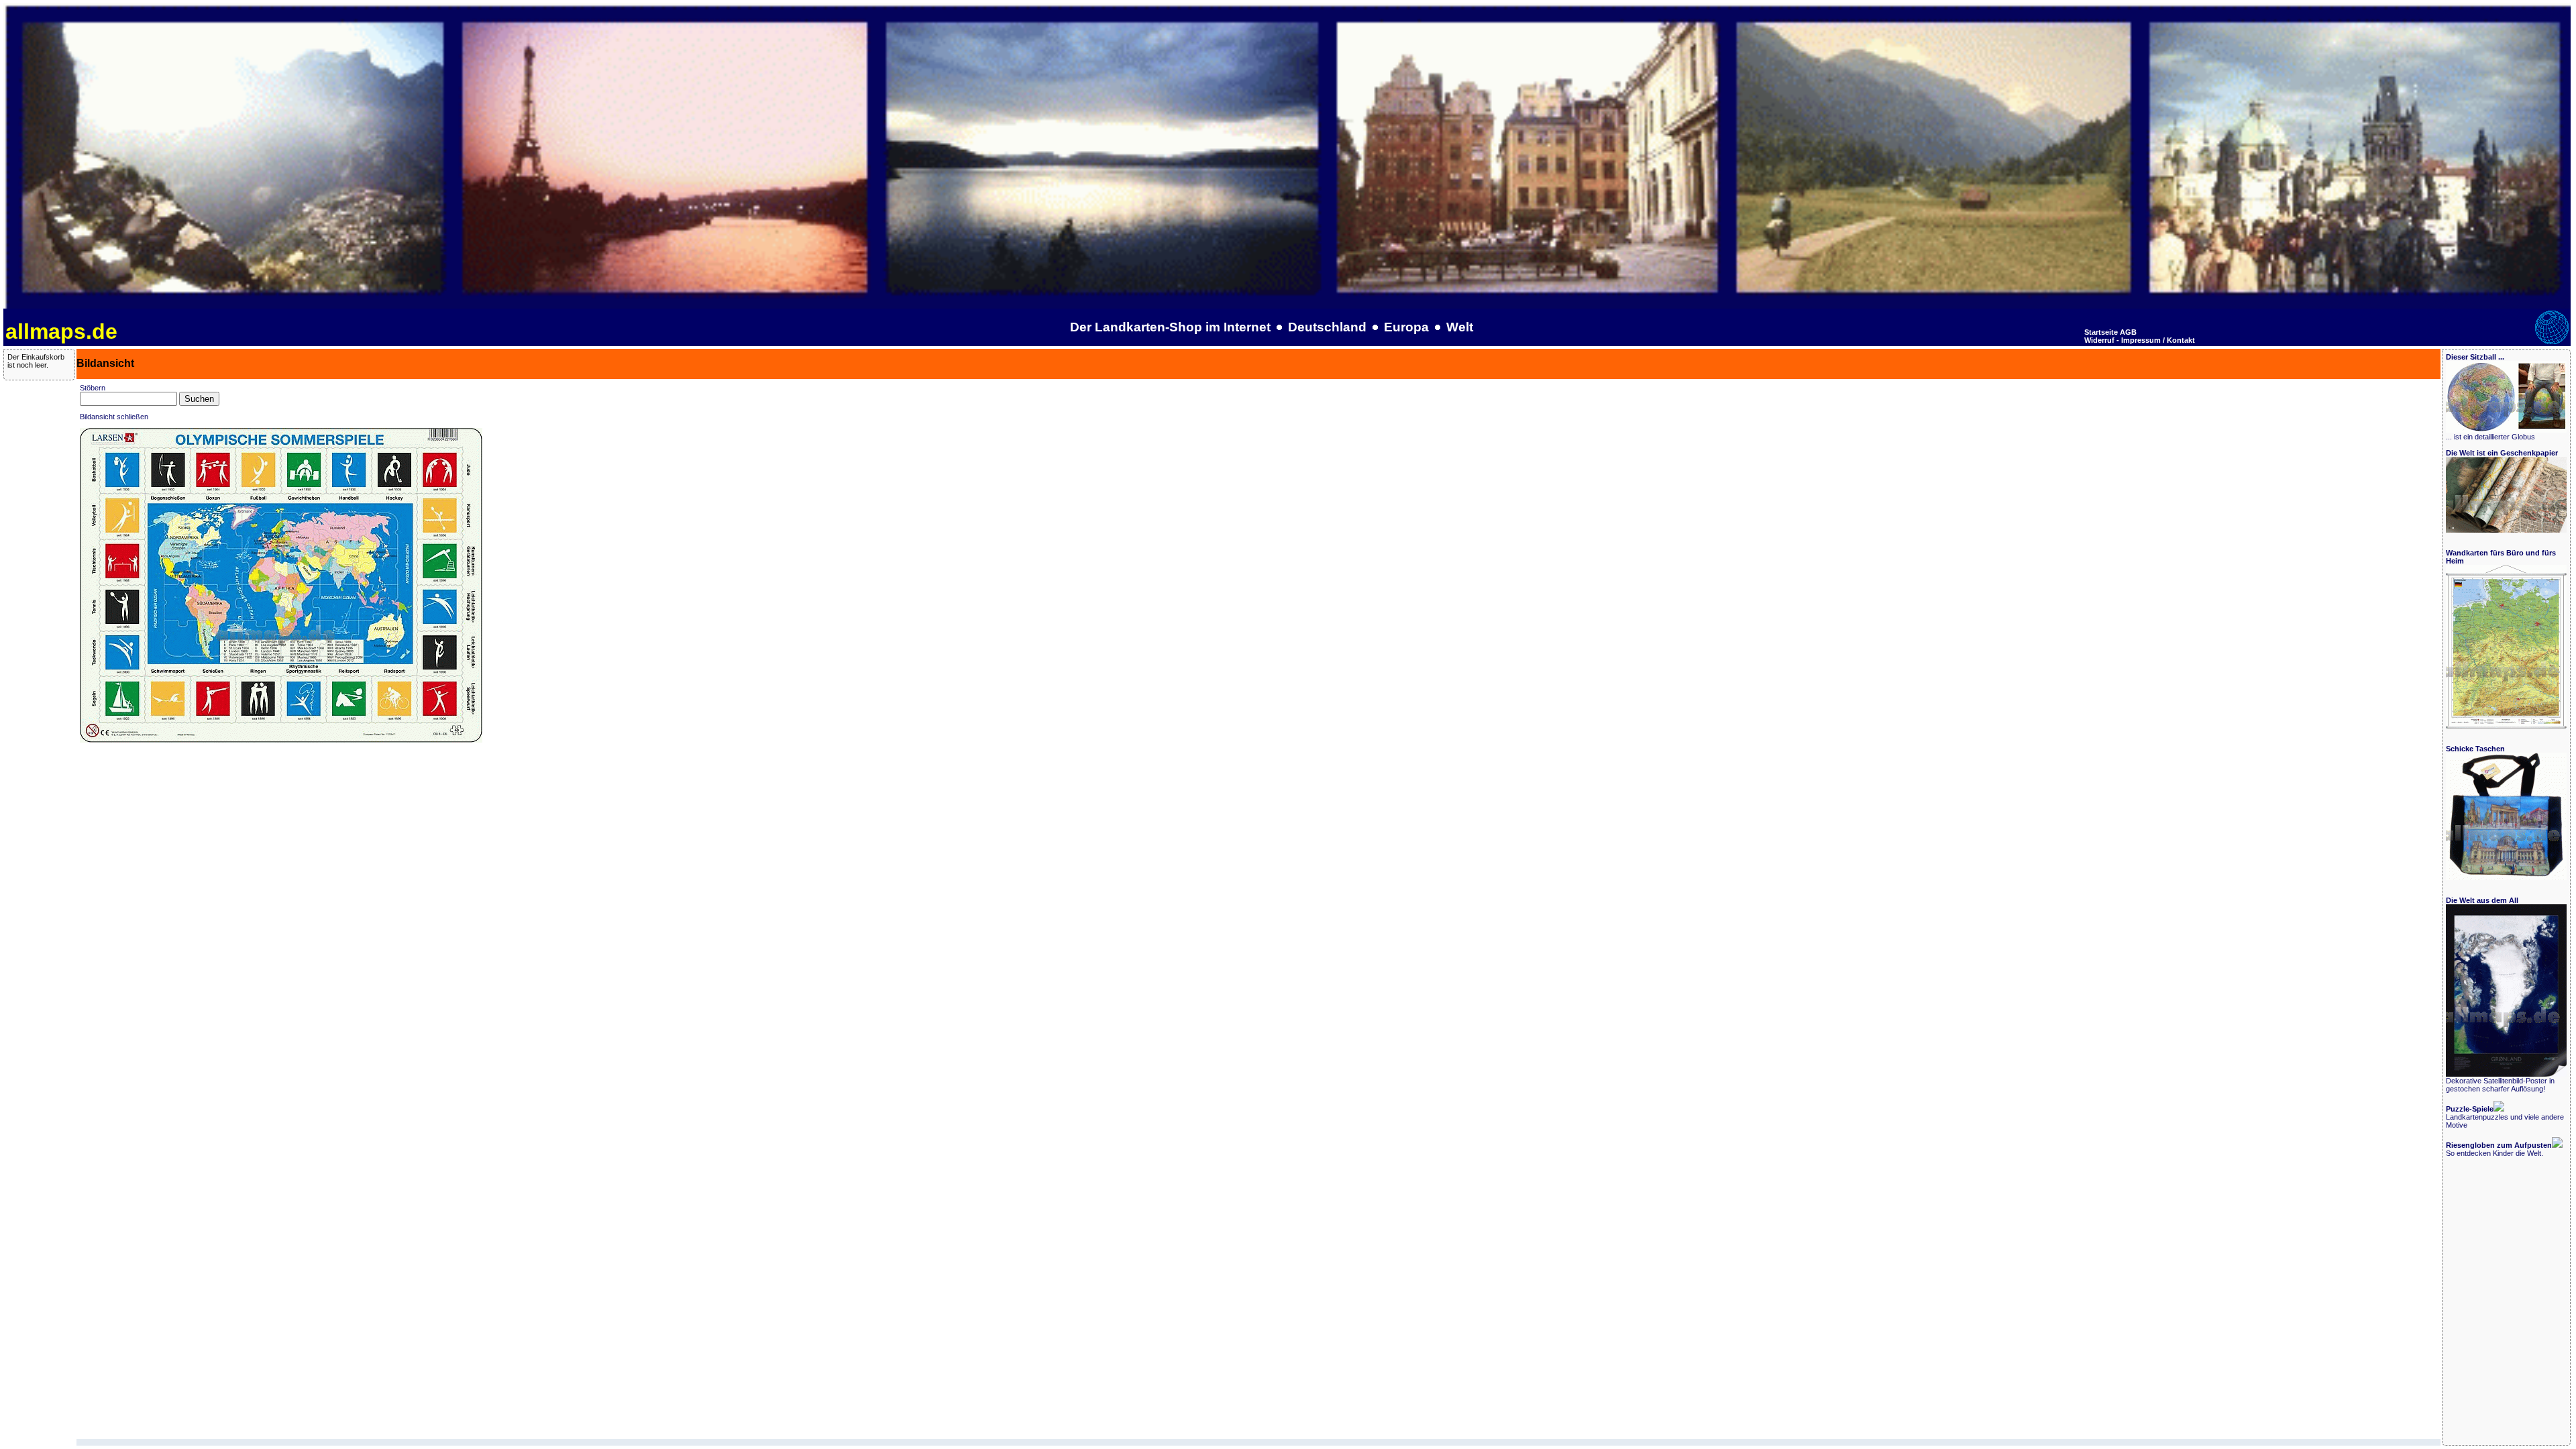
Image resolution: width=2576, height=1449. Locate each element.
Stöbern (93, 388)
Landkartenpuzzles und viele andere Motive (2505, 1117)
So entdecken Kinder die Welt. (2499, 1149)
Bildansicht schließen (114, 417)
